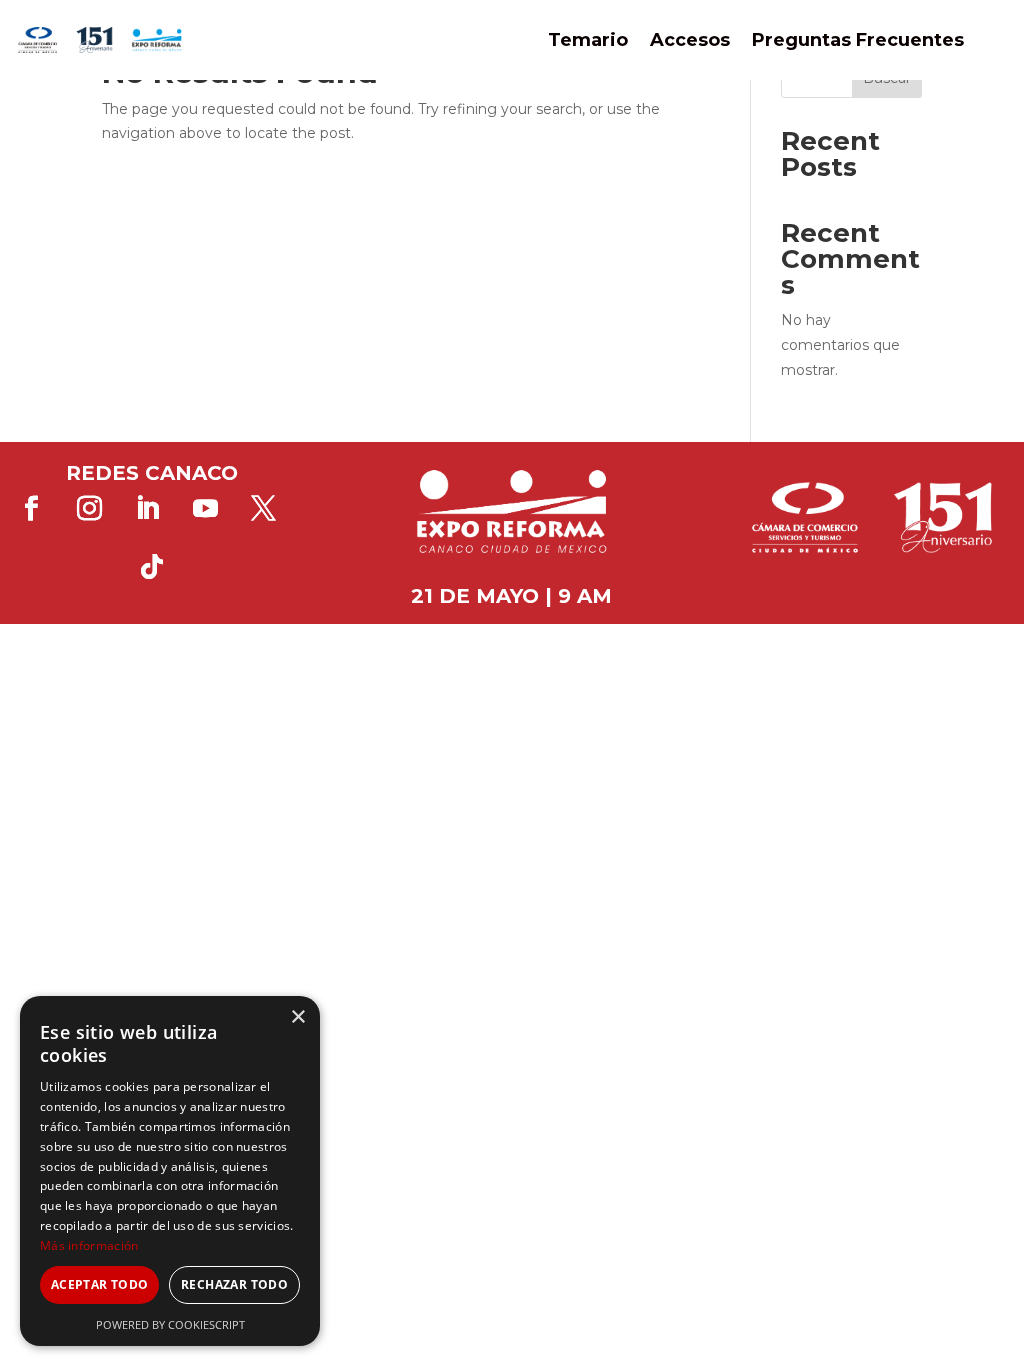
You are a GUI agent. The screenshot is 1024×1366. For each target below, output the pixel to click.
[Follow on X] (264, 509)
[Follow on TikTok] (152, 567)
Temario (588, 40)
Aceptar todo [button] (100, 1284)
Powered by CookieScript (170, 1324)
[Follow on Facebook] (32, 509)
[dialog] (170, 1171)
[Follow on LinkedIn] (148, 509)
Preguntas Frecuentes (858, 40)
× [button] (297, 1017)
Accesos (690, 40)
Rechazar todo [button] (234, 1284)
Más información (89, 1245)
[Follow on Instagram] (90, 509)
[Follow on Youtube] (206, 509)
